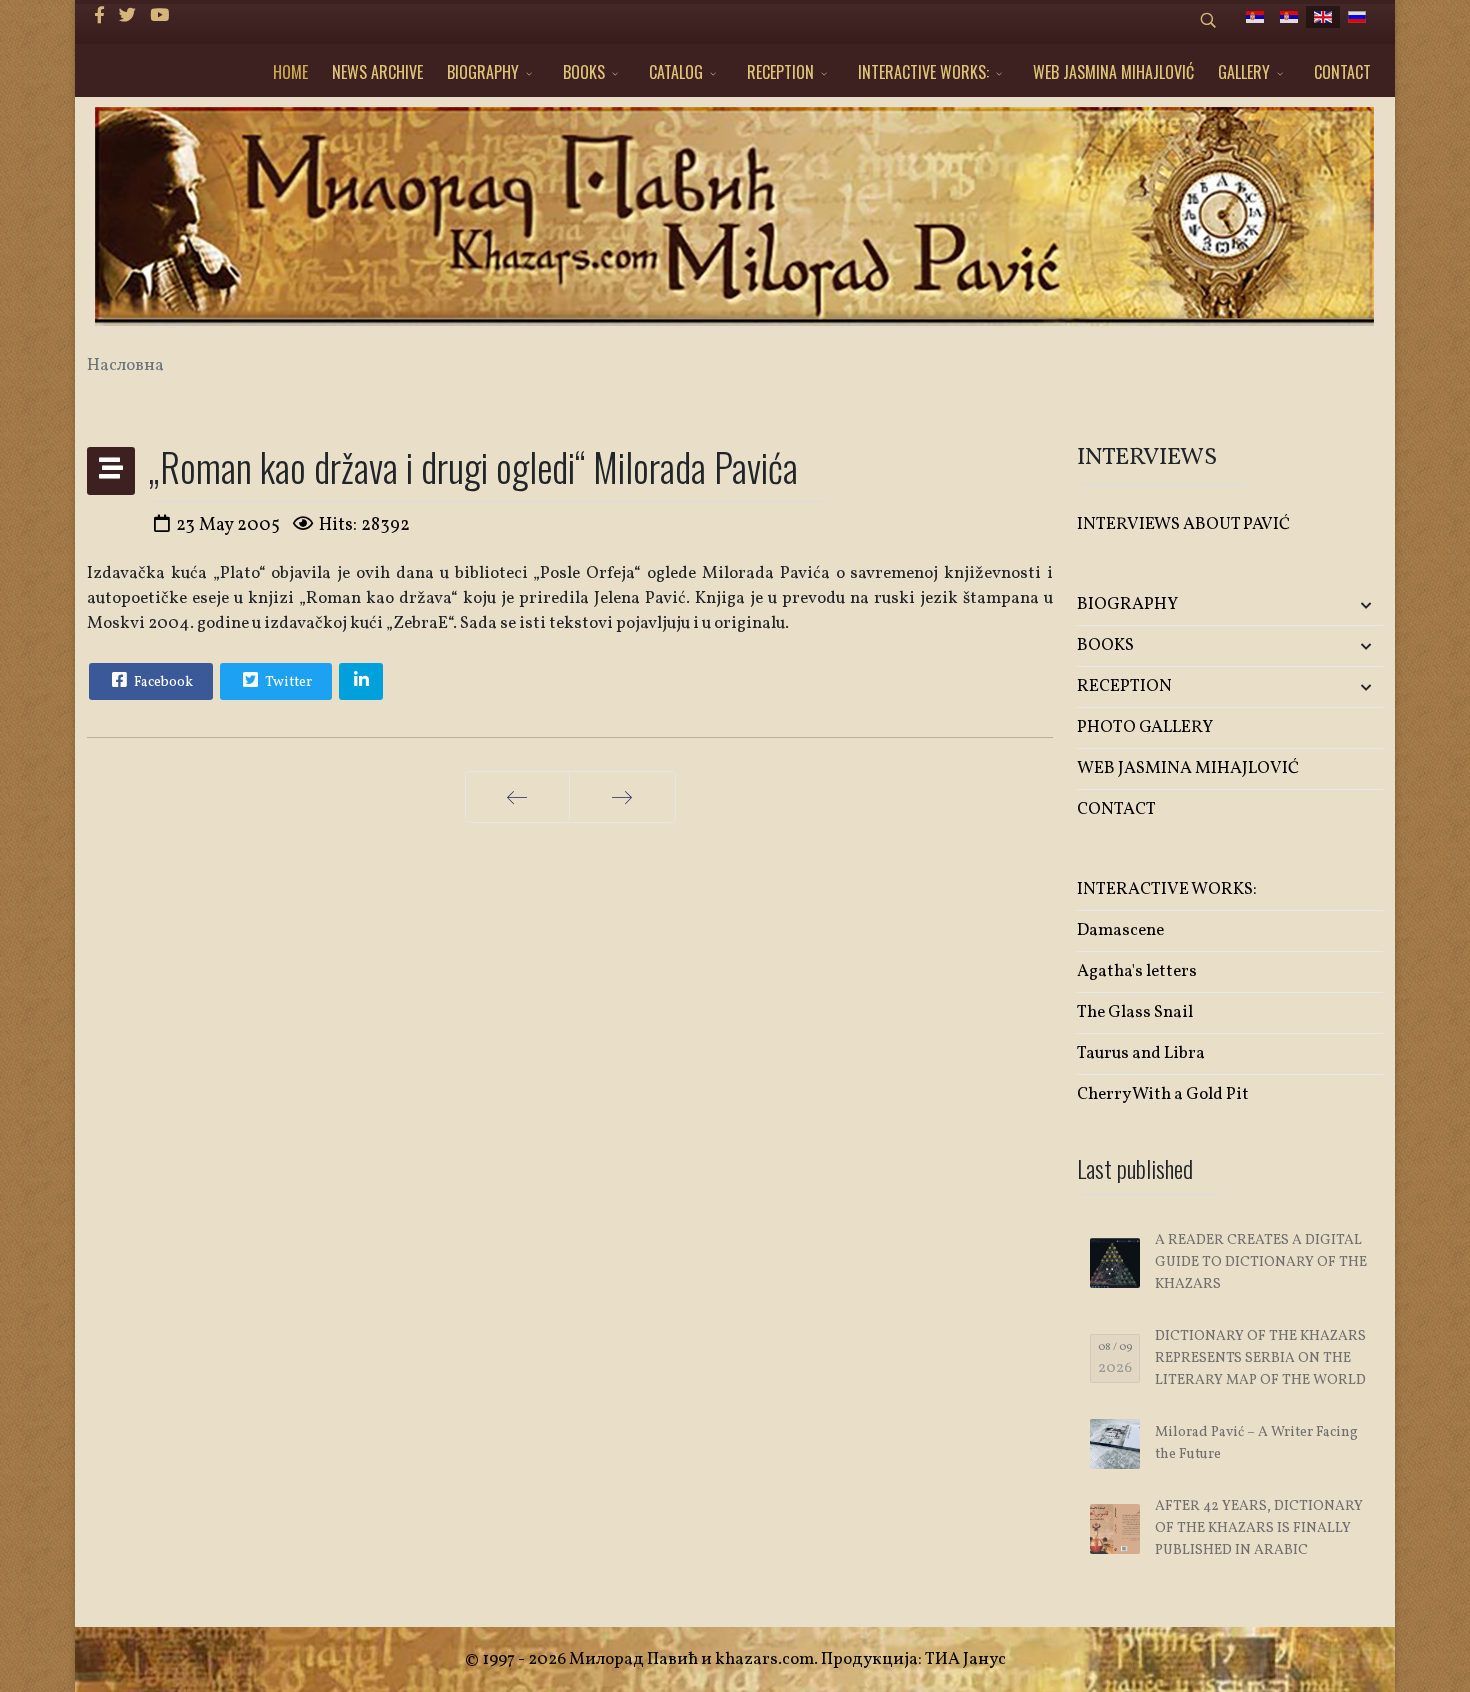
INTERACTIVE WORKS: (923, 72)
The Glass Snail (1135, 1012)
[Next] (622, 797)
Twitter (287, 682)
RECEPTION (780, 72)
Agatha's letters (1137, 971)
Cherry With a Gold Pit (1163, 1094)
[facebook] (99, 16)
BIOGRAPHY (483, 72)
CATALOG (676, 72)
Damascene (1120, 930)
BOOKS (584, 72)
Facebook (162, 682)
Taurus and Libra (1141, 1053)
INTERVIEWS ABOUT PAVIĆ (1183, 524)
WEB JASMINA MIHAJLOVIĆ (1113, 72)
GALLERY (1244, 72)
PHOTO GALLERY (1145, 727)
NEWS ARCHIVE (377, 72)
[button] (1332, 605)
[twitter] (127, 16)
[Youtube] (159, 16)
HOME (290, 72)
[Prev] (517, 797)
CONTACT (1342, 72)
